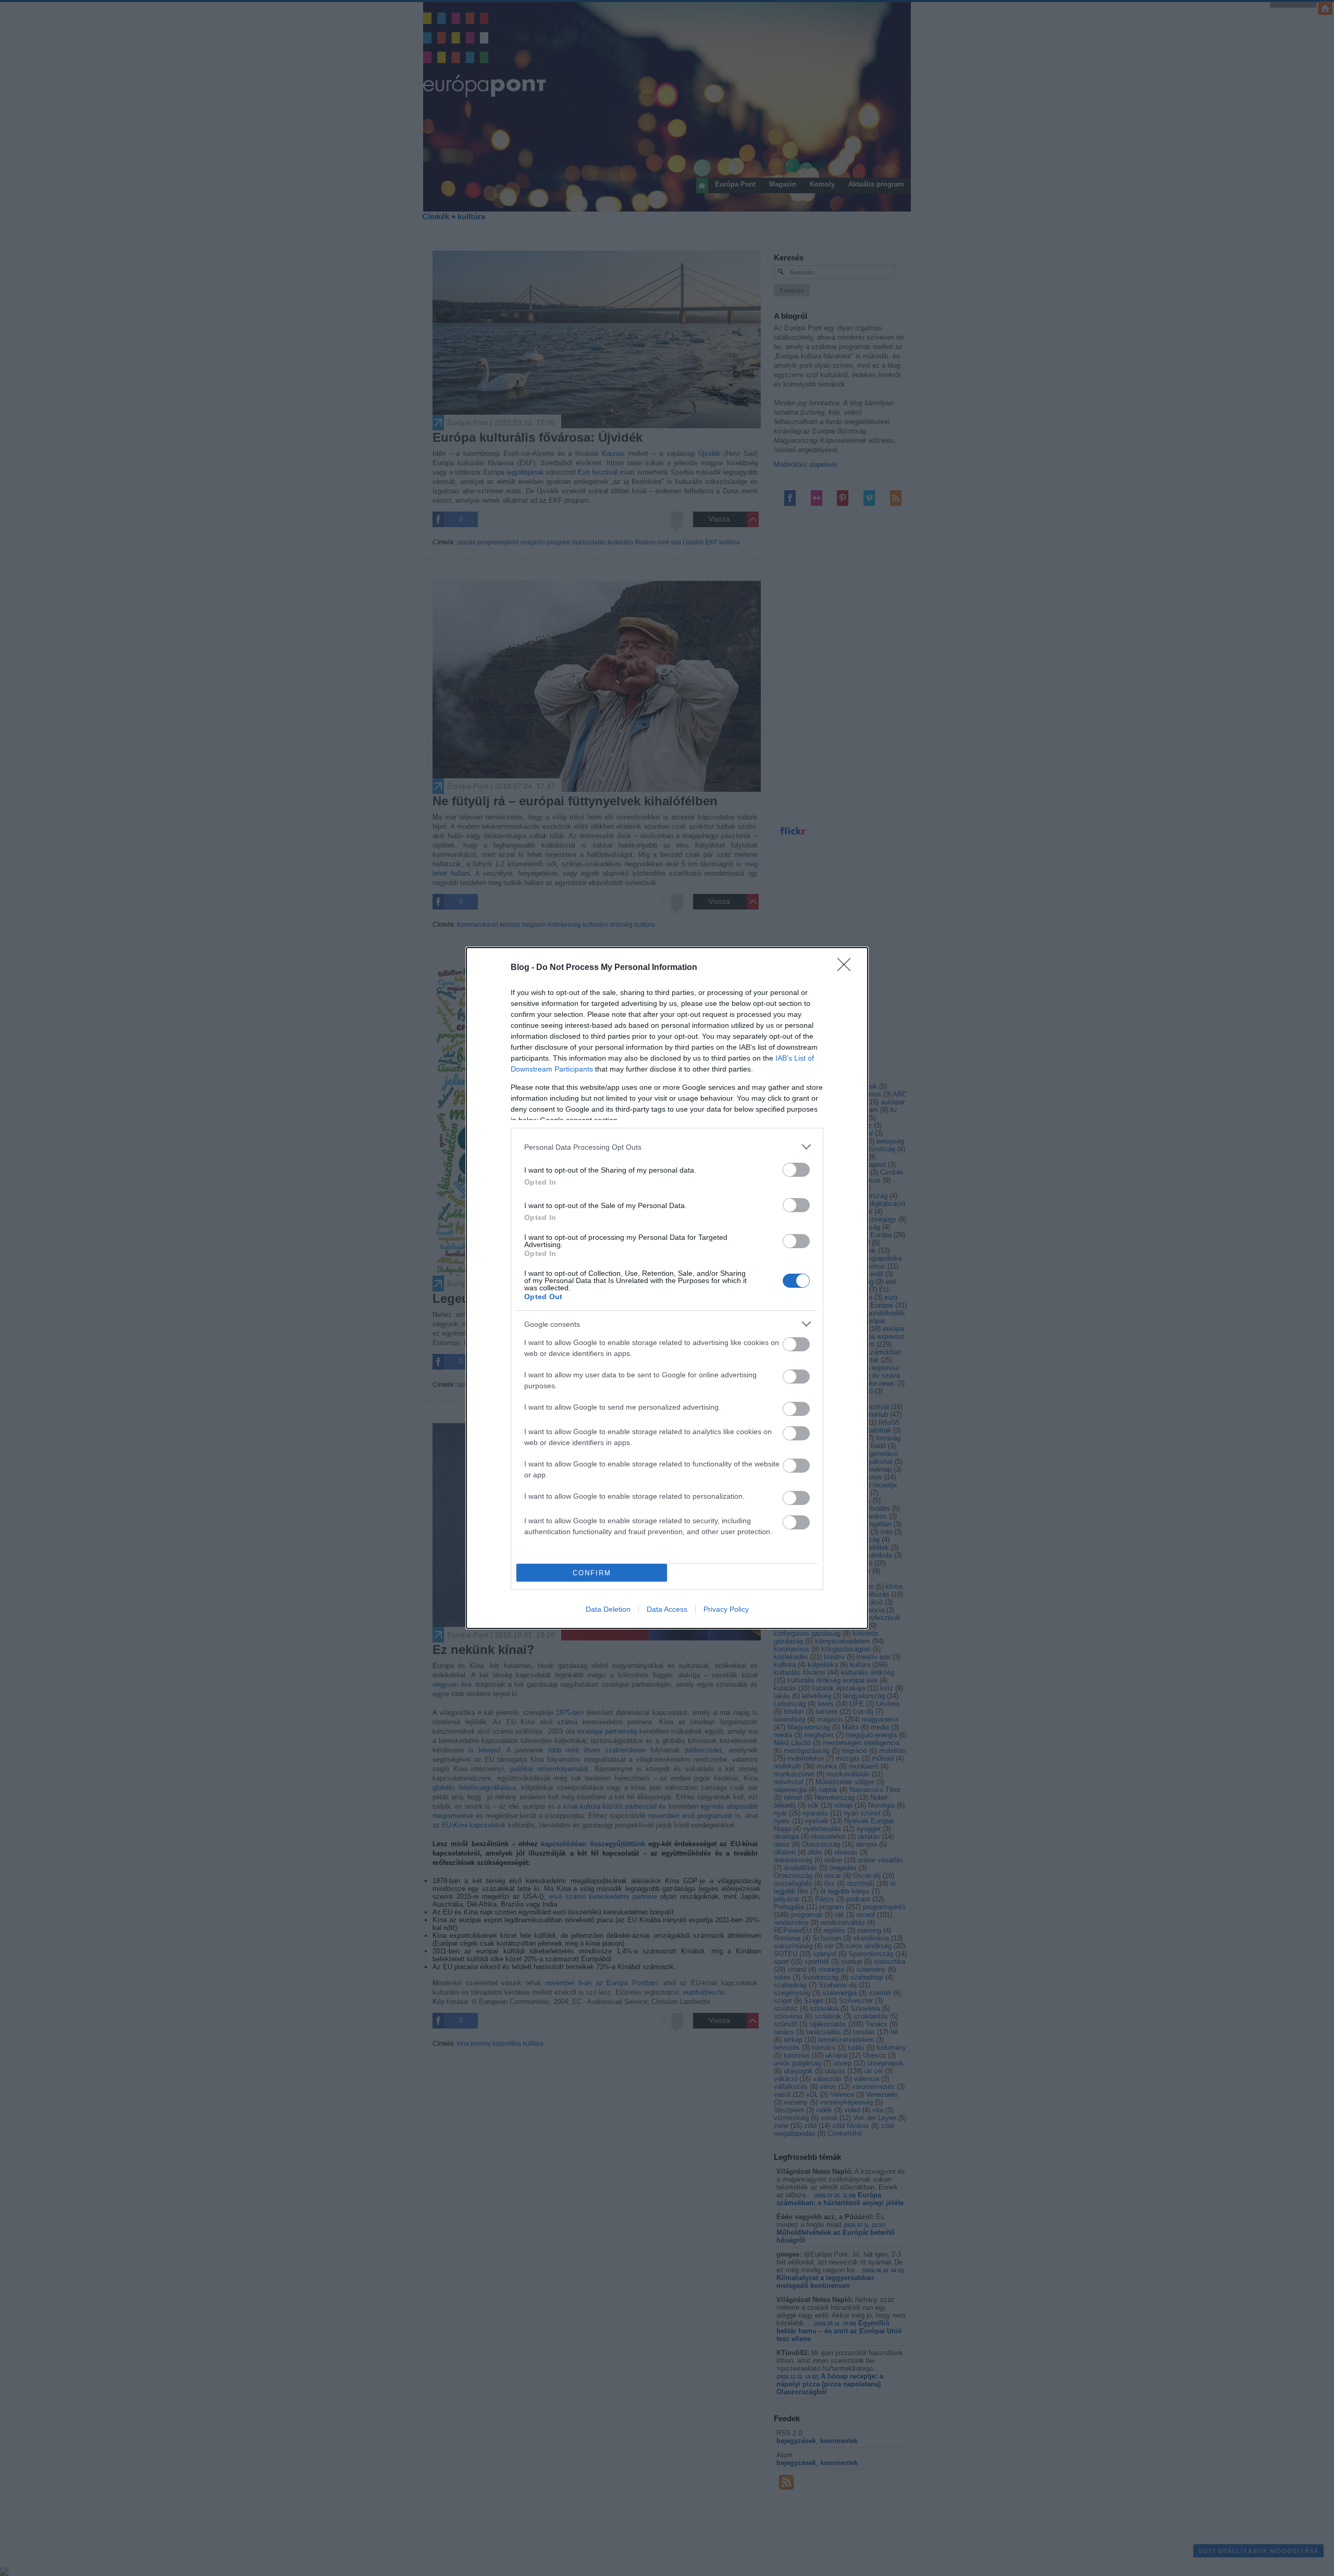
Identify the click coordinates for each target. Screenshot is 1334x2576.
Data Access (667, 1609)
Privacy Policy (726, 1609)
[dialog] (667, 1288)
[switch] (796, 1170)
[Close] (847, 968)
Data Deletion (608, 1609)
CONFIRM (592, 1573)
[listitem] (667, 1147)
